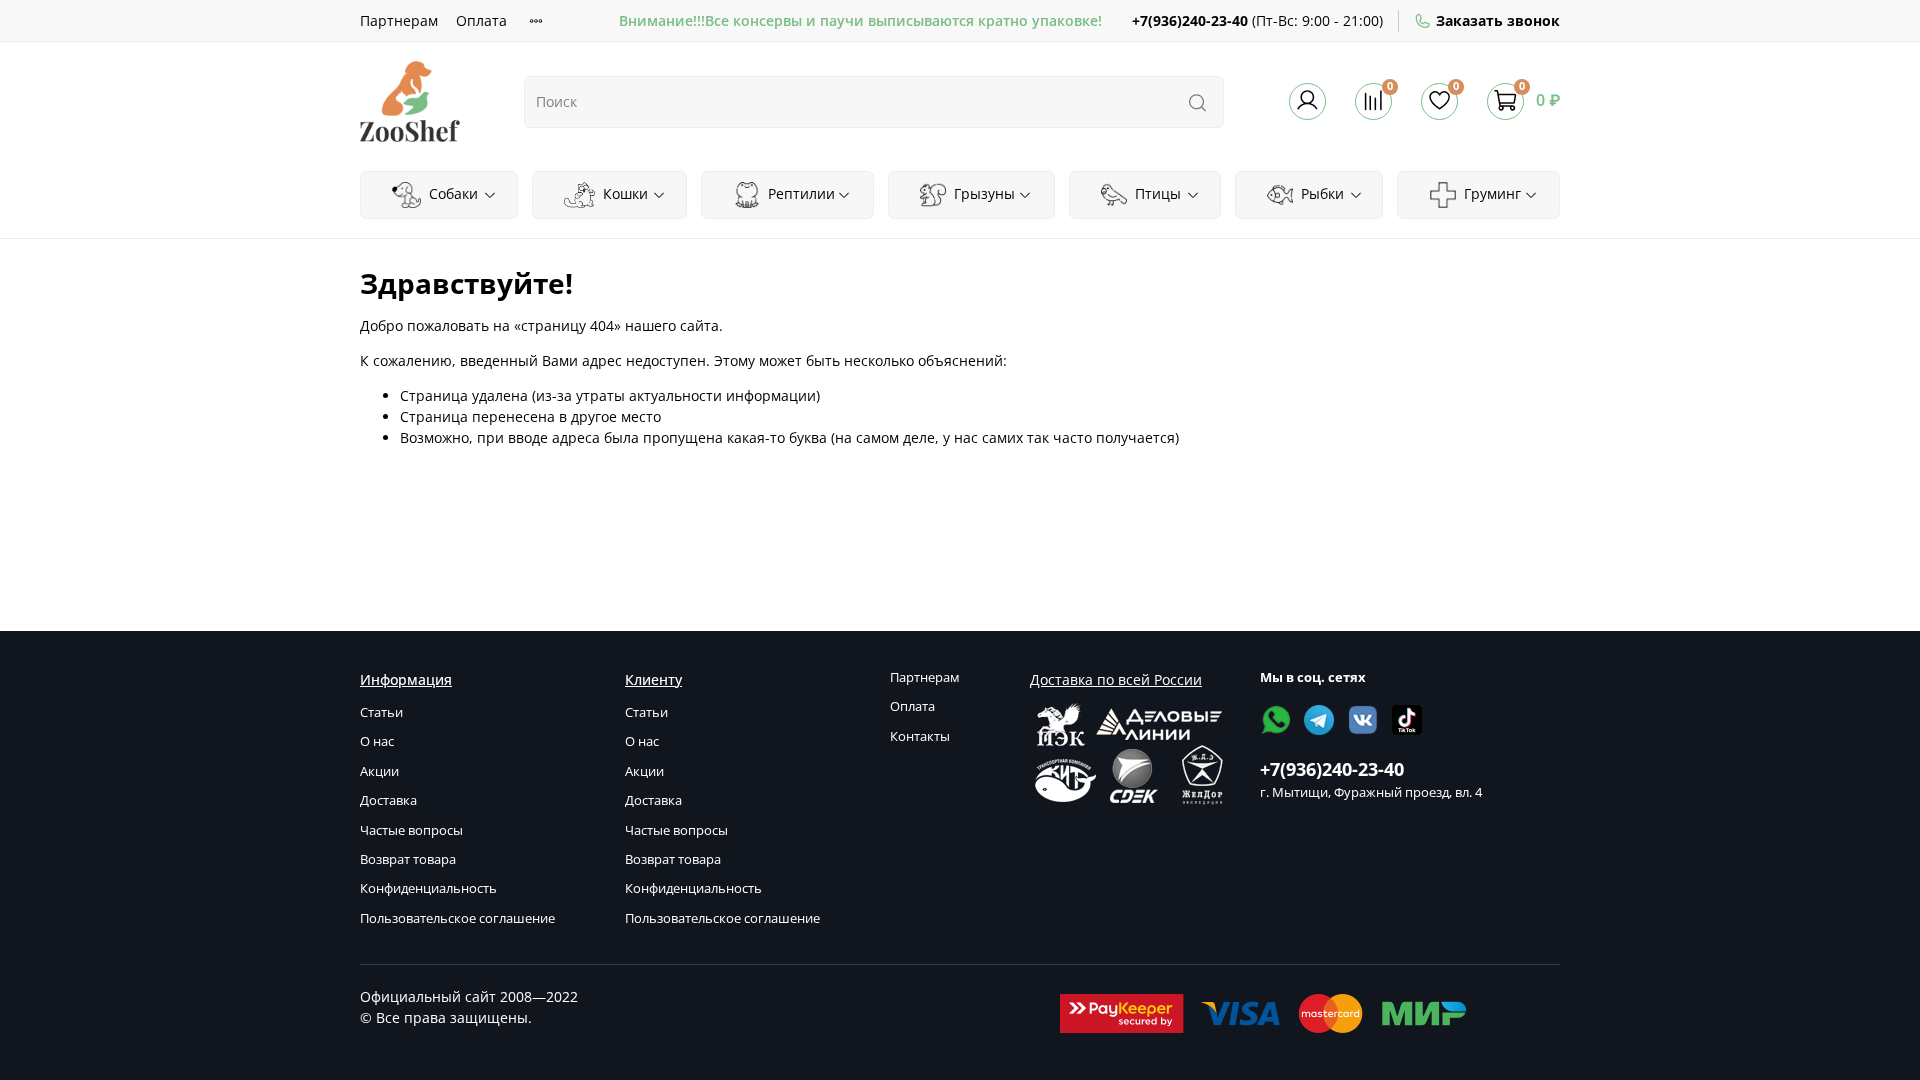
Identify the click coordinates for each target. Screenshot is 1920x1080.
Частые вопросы (411, 830)
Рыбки (1320, 193)
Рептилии (799, 193)
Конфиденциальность (428, 888)
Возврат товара (408, 859)
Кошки (623, 193)
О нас (377, 741)
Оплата (481, 20)
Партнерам (399, 20)
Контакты (920, 736)
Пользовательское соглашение (457, 918)
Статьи (381, 712)
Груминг (1490, 193)
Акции (379, 771)
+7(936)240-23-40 (1190, 20)
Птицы (1156, 193)
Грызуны (982, 193)
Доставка (388, 800)
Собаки (451, 193)
